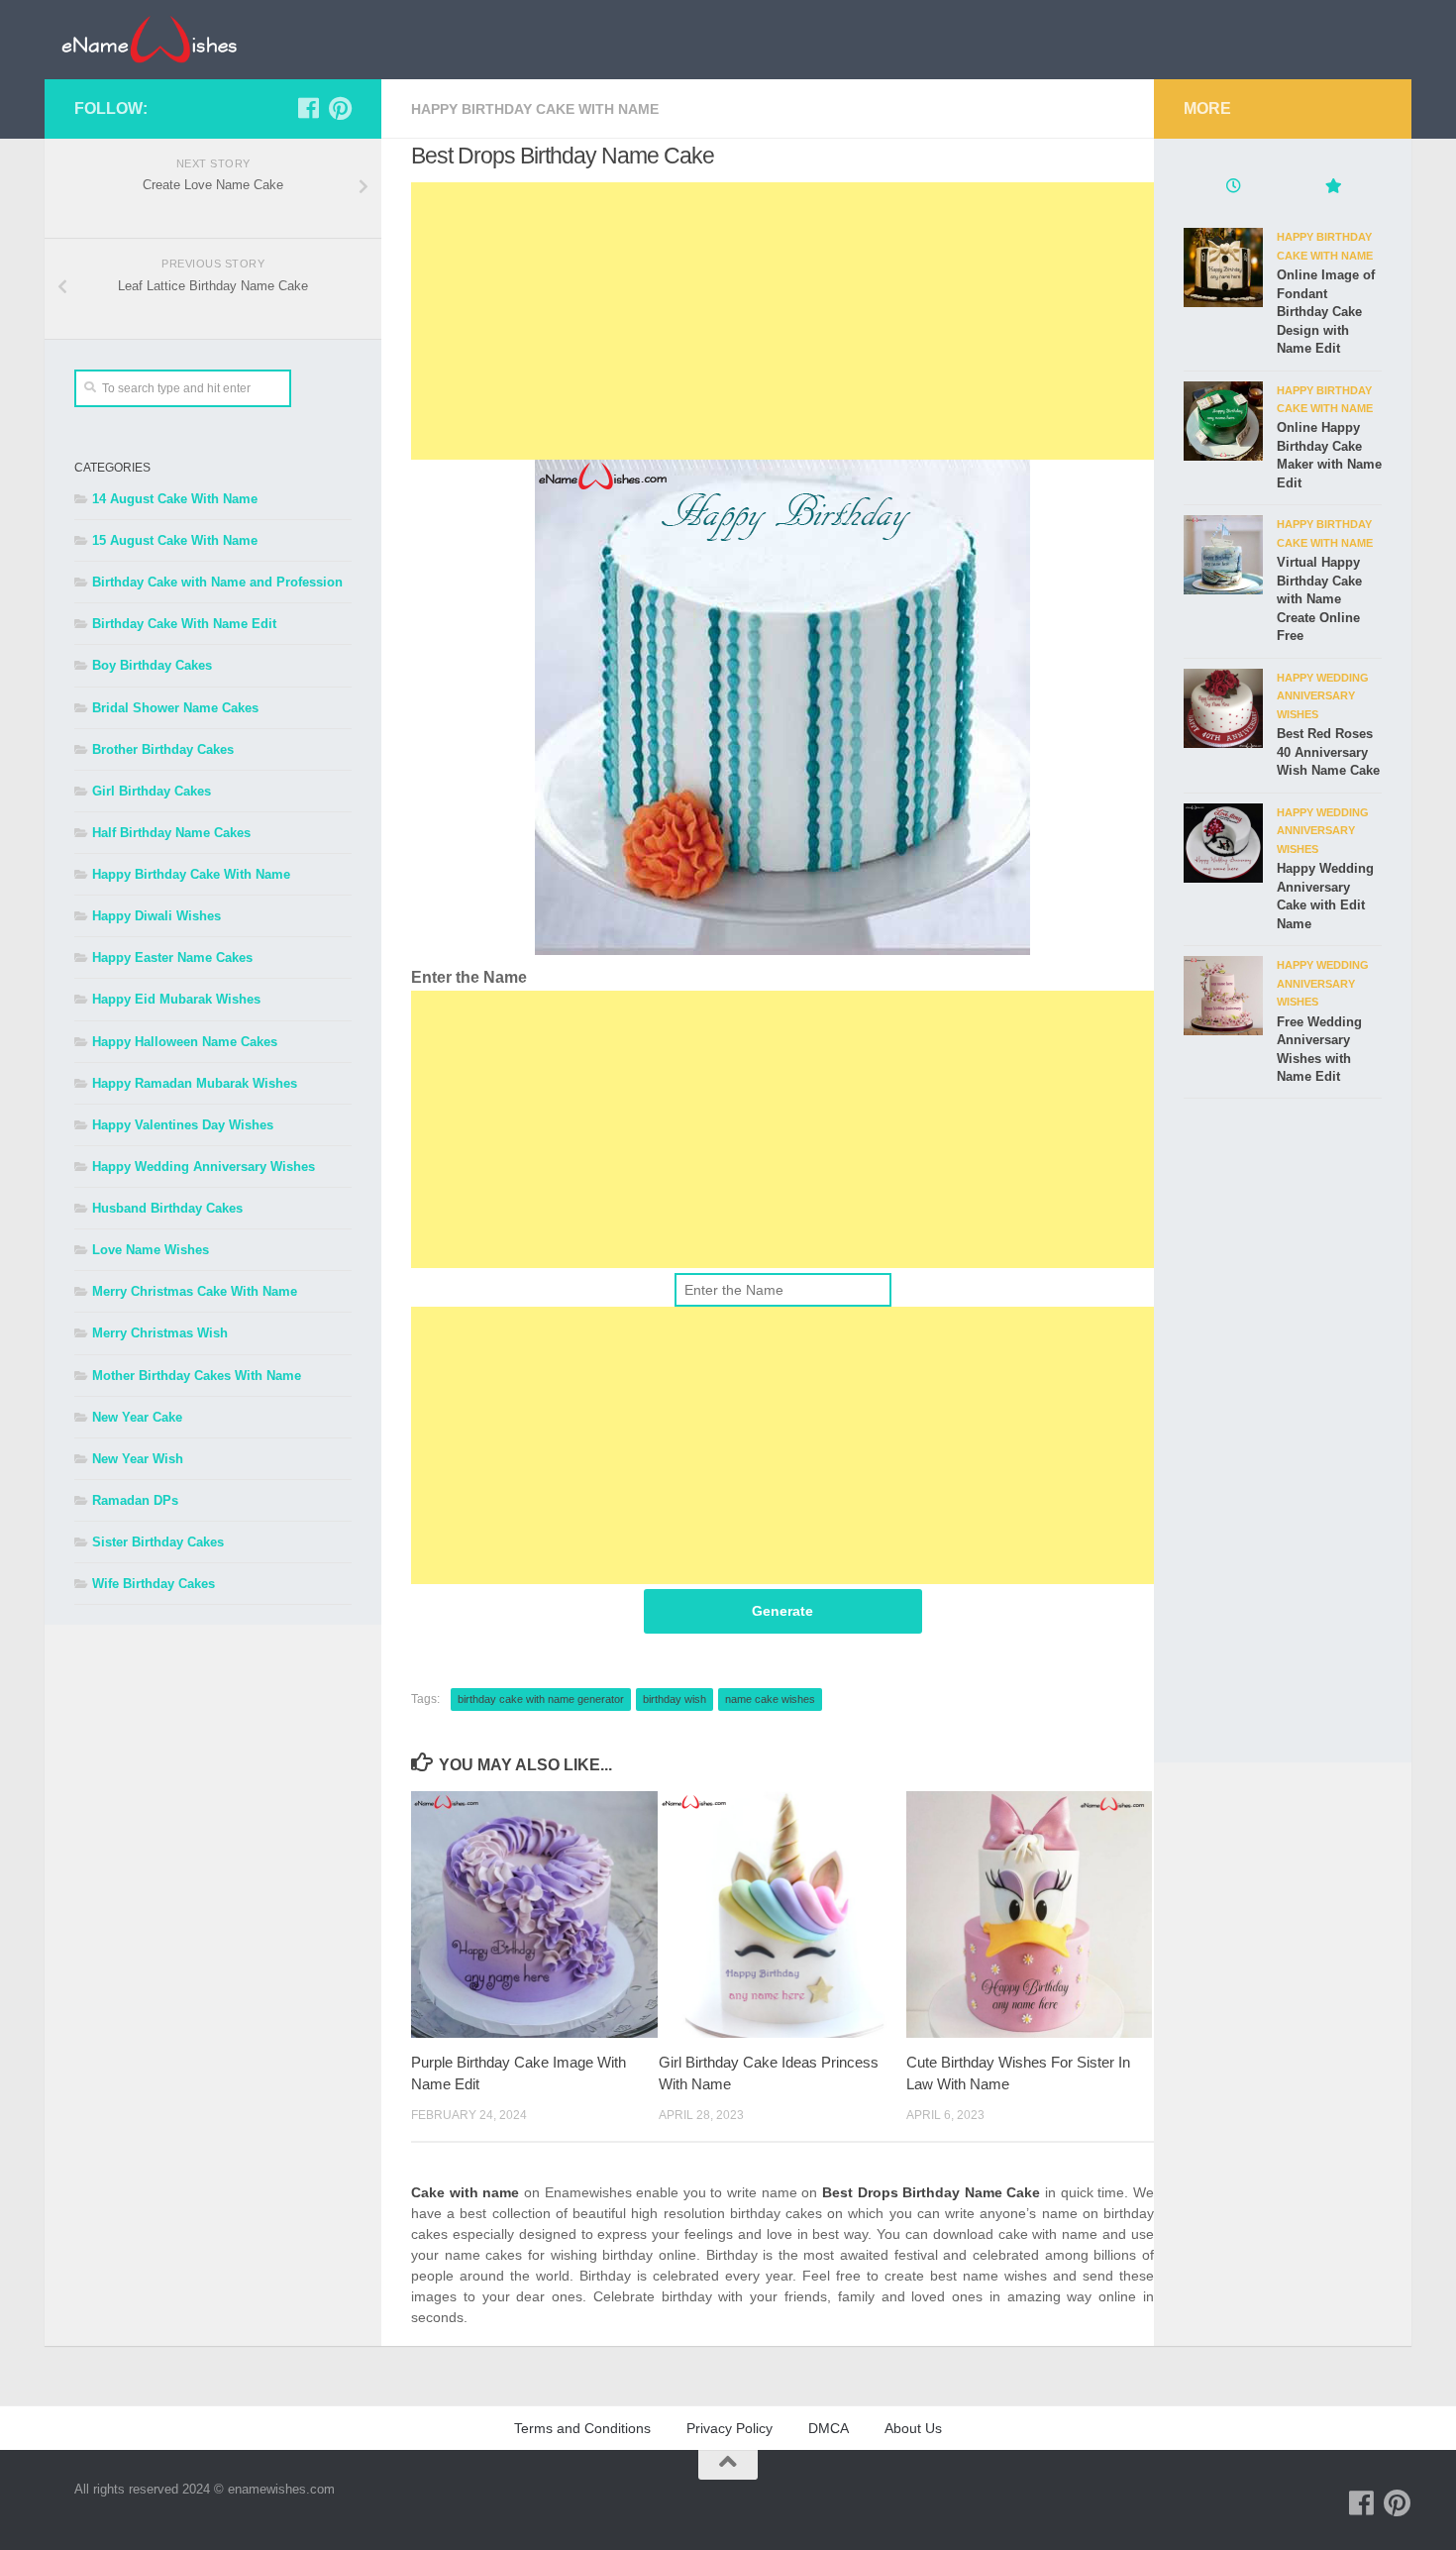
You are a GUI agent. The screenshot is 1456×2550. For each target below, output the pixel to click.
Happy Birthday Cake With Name (535, 109)
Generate (782, 1611)
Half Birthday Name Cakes (171, 833)
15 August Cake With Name (175, 540)
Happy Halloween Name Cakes (185, 1042)
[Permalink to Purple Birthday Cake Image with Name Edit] (534, 1914)
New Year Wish (138, 1459)
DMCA (829, 2428)
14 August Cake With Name (175, 499)
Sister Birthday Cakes (158, 1542)
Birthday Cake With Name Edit (184, 624)
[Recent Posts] (1233, 188)
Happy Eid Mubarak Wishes (176, 999)
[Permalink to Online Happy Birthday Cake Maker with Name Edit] (1223, 421)
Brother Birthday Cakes (163, 749)
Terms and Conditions (582, 2428)
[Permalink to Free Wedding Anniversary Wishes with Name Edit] (1223, 996)
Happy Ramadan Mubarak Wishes (195, 1083)
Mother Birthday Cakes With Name (197, 1376)
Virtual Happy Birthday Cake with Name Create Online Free (1319, 599)
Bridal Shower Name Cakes (175, 708)
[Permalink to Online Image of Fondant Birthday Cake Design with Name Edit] (1223, 267)
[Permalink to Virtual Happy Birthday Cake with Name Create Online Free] (1223, 555)
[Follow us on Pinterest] (340, 108)
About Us (913, 2428)
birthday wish (675, 1699)
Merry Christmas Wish (160, 1333)
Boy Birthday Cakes (152, 665)
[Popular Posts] (1332, 188)
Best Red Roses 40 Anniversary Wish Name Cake (1328, 752)
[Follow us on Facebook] (308, 108)
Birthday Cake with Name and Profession (217, 582)
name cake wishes (770, 1699)
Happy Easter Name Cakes (172, 957)
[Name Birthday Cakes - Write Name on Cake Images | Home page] (149, 40)
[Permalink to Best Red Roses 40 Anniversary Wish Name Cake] (1223, 708)
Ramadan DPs (135, 1500)
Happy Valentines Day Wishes (183, 1125)
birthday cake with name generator (541, 1699)
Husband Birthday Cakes (167, 1208)
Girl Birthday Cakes (152, 791)
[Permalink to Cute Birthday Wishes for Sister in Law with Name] (1030, 1914)
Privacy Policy (729, 2428)
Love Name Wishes (151, 1250)
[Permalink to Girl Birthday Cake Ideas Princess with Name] (782, 1914)
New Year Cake (137, 1417)
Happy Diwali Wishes (156, 916)
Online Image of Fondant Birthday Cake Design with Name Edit (1326, 312)
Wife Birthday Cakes (154, 1584)
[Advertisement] (782, 321)
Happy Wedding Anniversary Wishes (204, 1167)
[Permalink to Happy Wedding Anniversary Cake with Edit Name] (1223, 843)
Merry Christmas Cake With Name (195, 1291)
